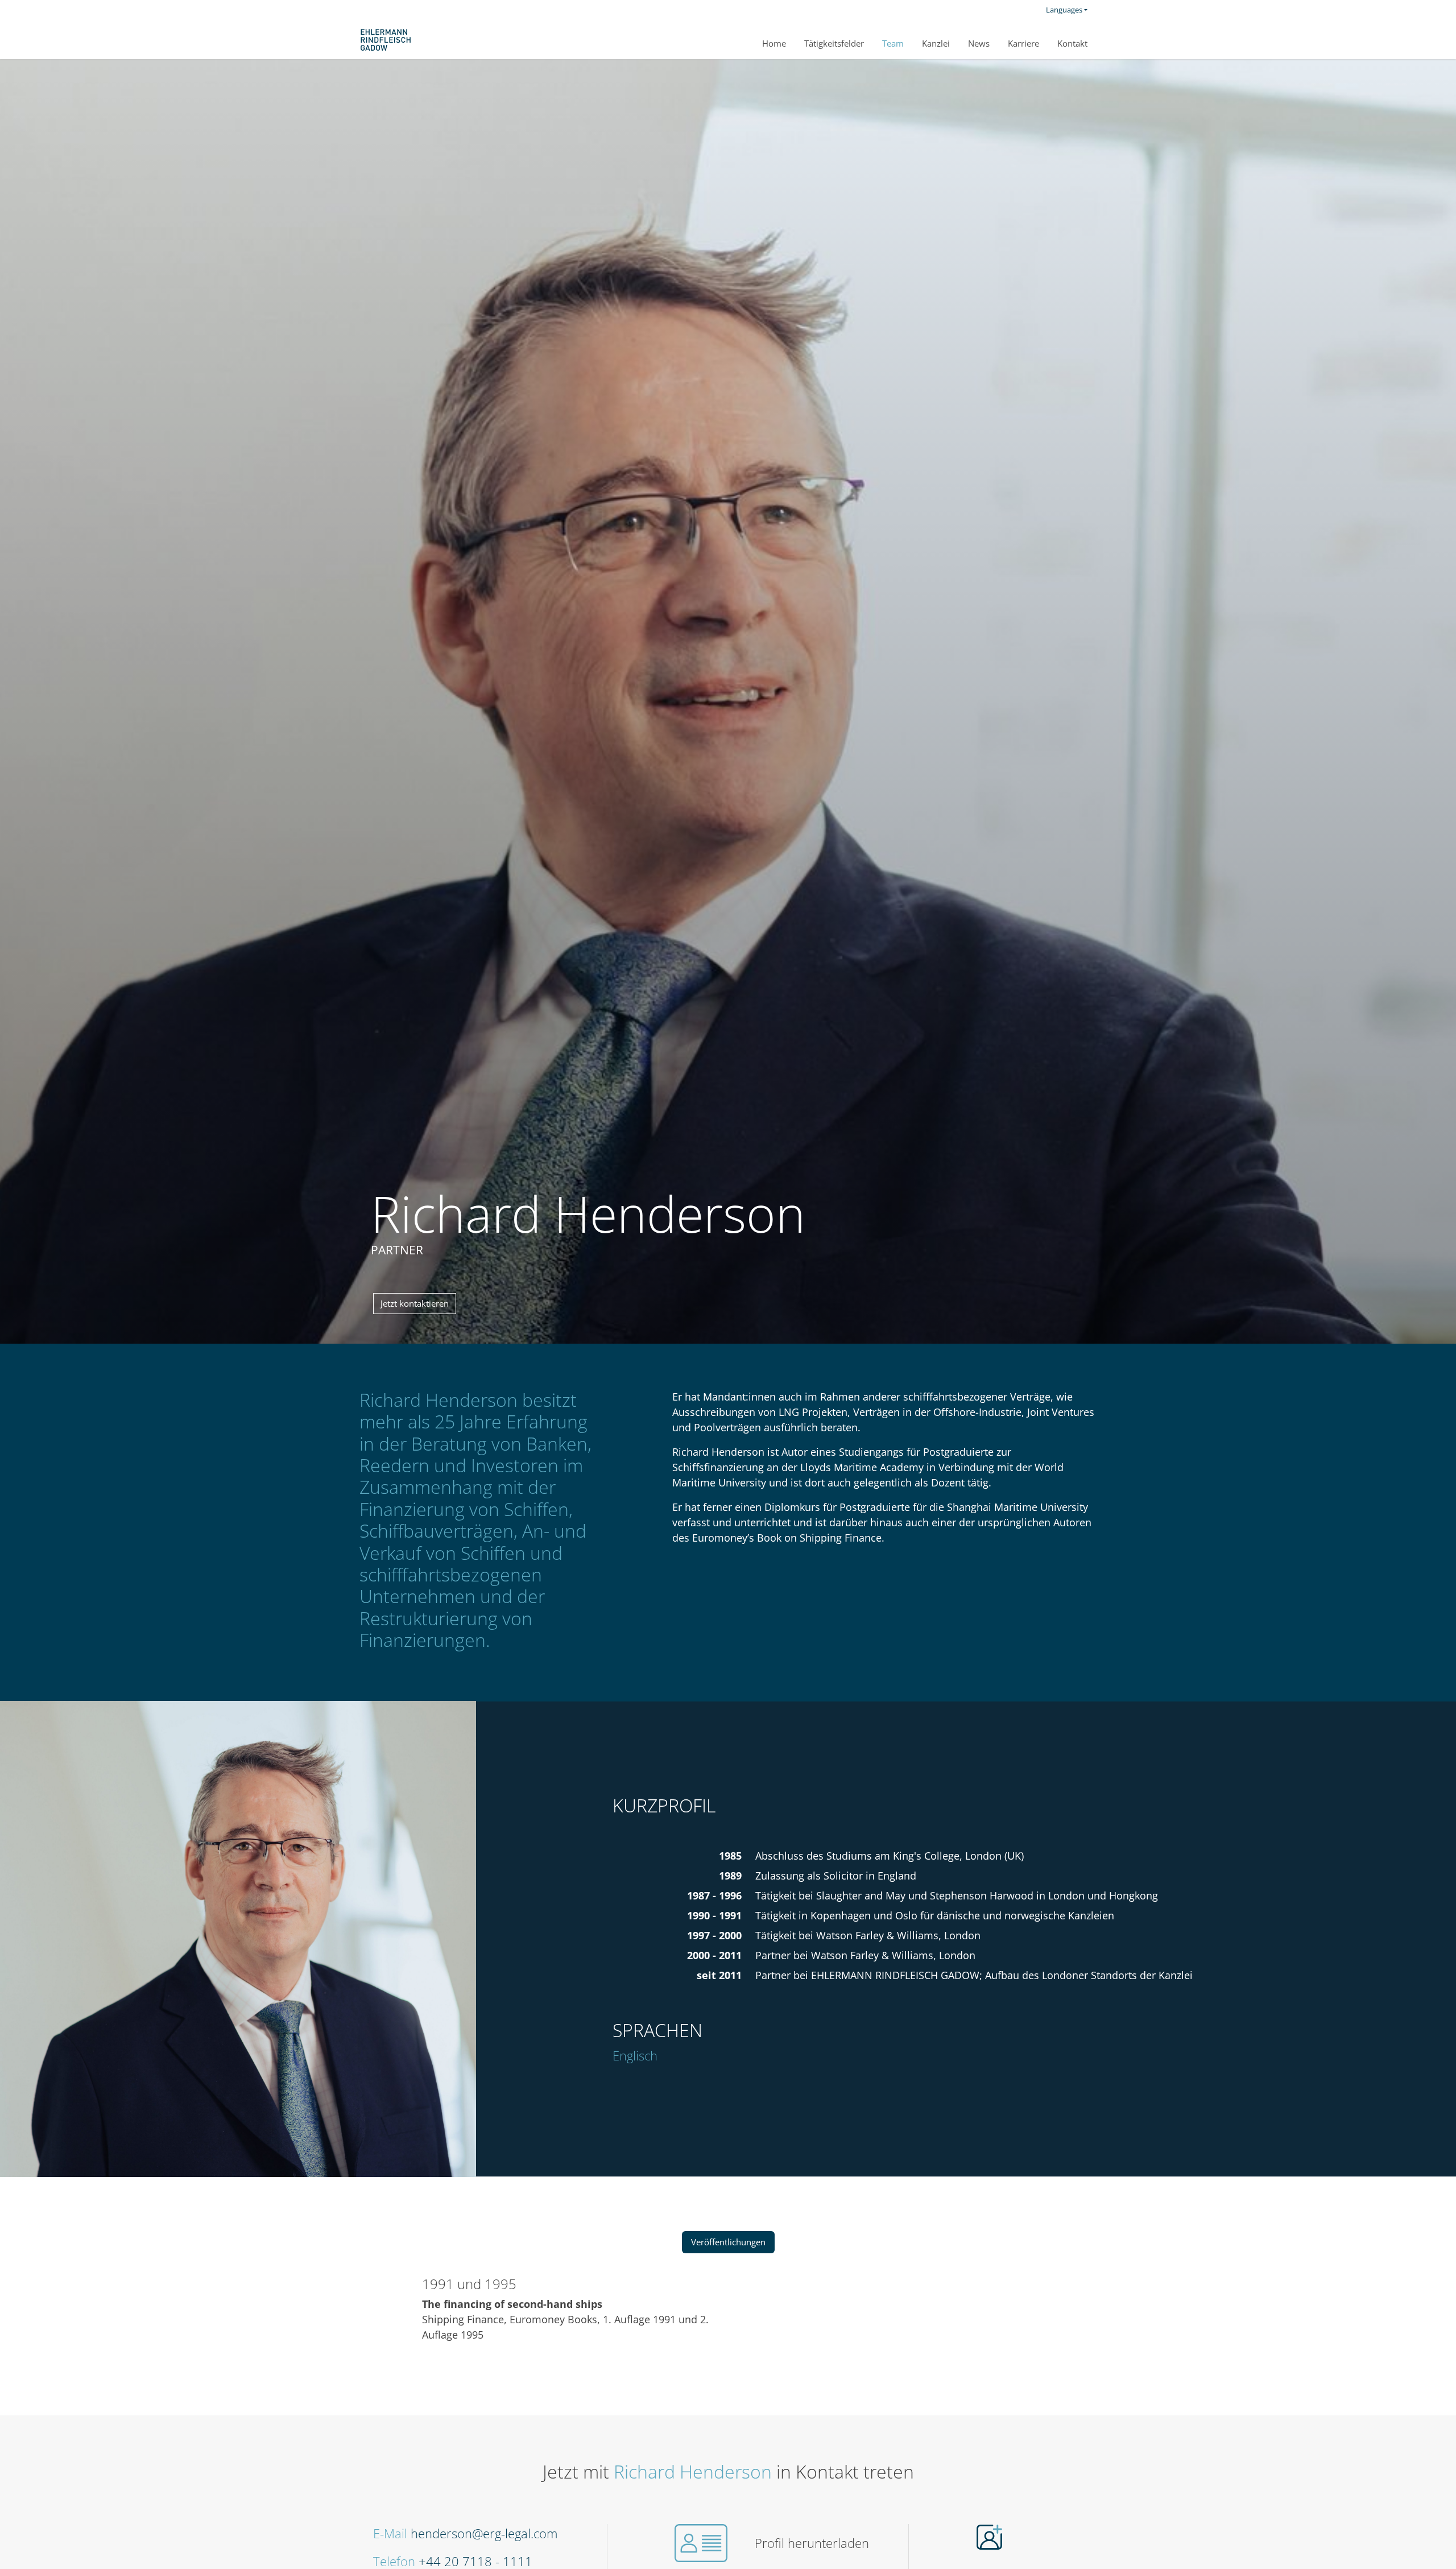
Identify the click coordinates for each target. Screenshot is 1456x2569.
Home (774, 43)
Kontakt (1072, 43)
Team (893, 43)
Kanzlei (936, 43)
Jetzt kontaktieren (415, 1303)
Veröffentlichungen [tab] (728, 2242)
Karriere (1023, 43)
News (979, 43)
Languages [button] (1064, 10)
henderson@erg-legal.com (484, 2533)
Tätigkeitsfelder (834, 43)
